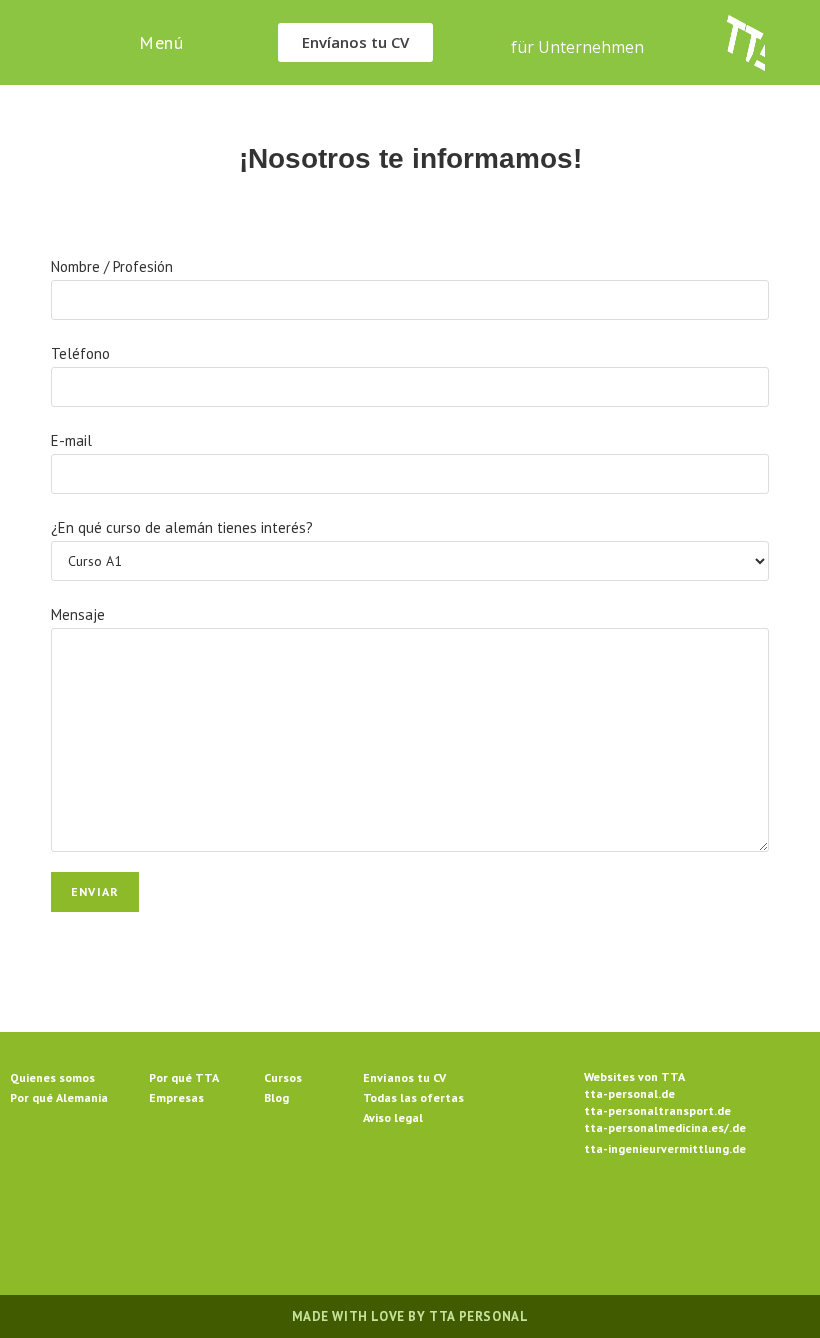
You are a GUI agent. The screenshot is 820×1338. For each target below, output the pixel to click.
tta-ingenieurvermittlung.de (665, 1148)
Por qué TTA (184, 1077)
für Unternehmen (577, 47)
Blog (276, 1097)
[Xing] (482, 1215)
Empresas (176, 1097)
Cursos (283, 1077)
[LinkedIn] (434, 1215)
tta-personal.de (629, 1093)
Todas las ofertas (413, 1097)
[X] (290, 1215)
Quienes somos (52, 1077)
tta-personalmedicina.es (654, 1127)
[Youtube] (530, 1215)
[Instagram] (386, 1215)
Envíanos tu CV (404, 1077)
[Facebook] (338, 1215)
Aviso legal (393, 1117)
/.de (735, 1127)
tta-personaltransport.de (657, 1110)
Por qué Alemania (59, 1097)
